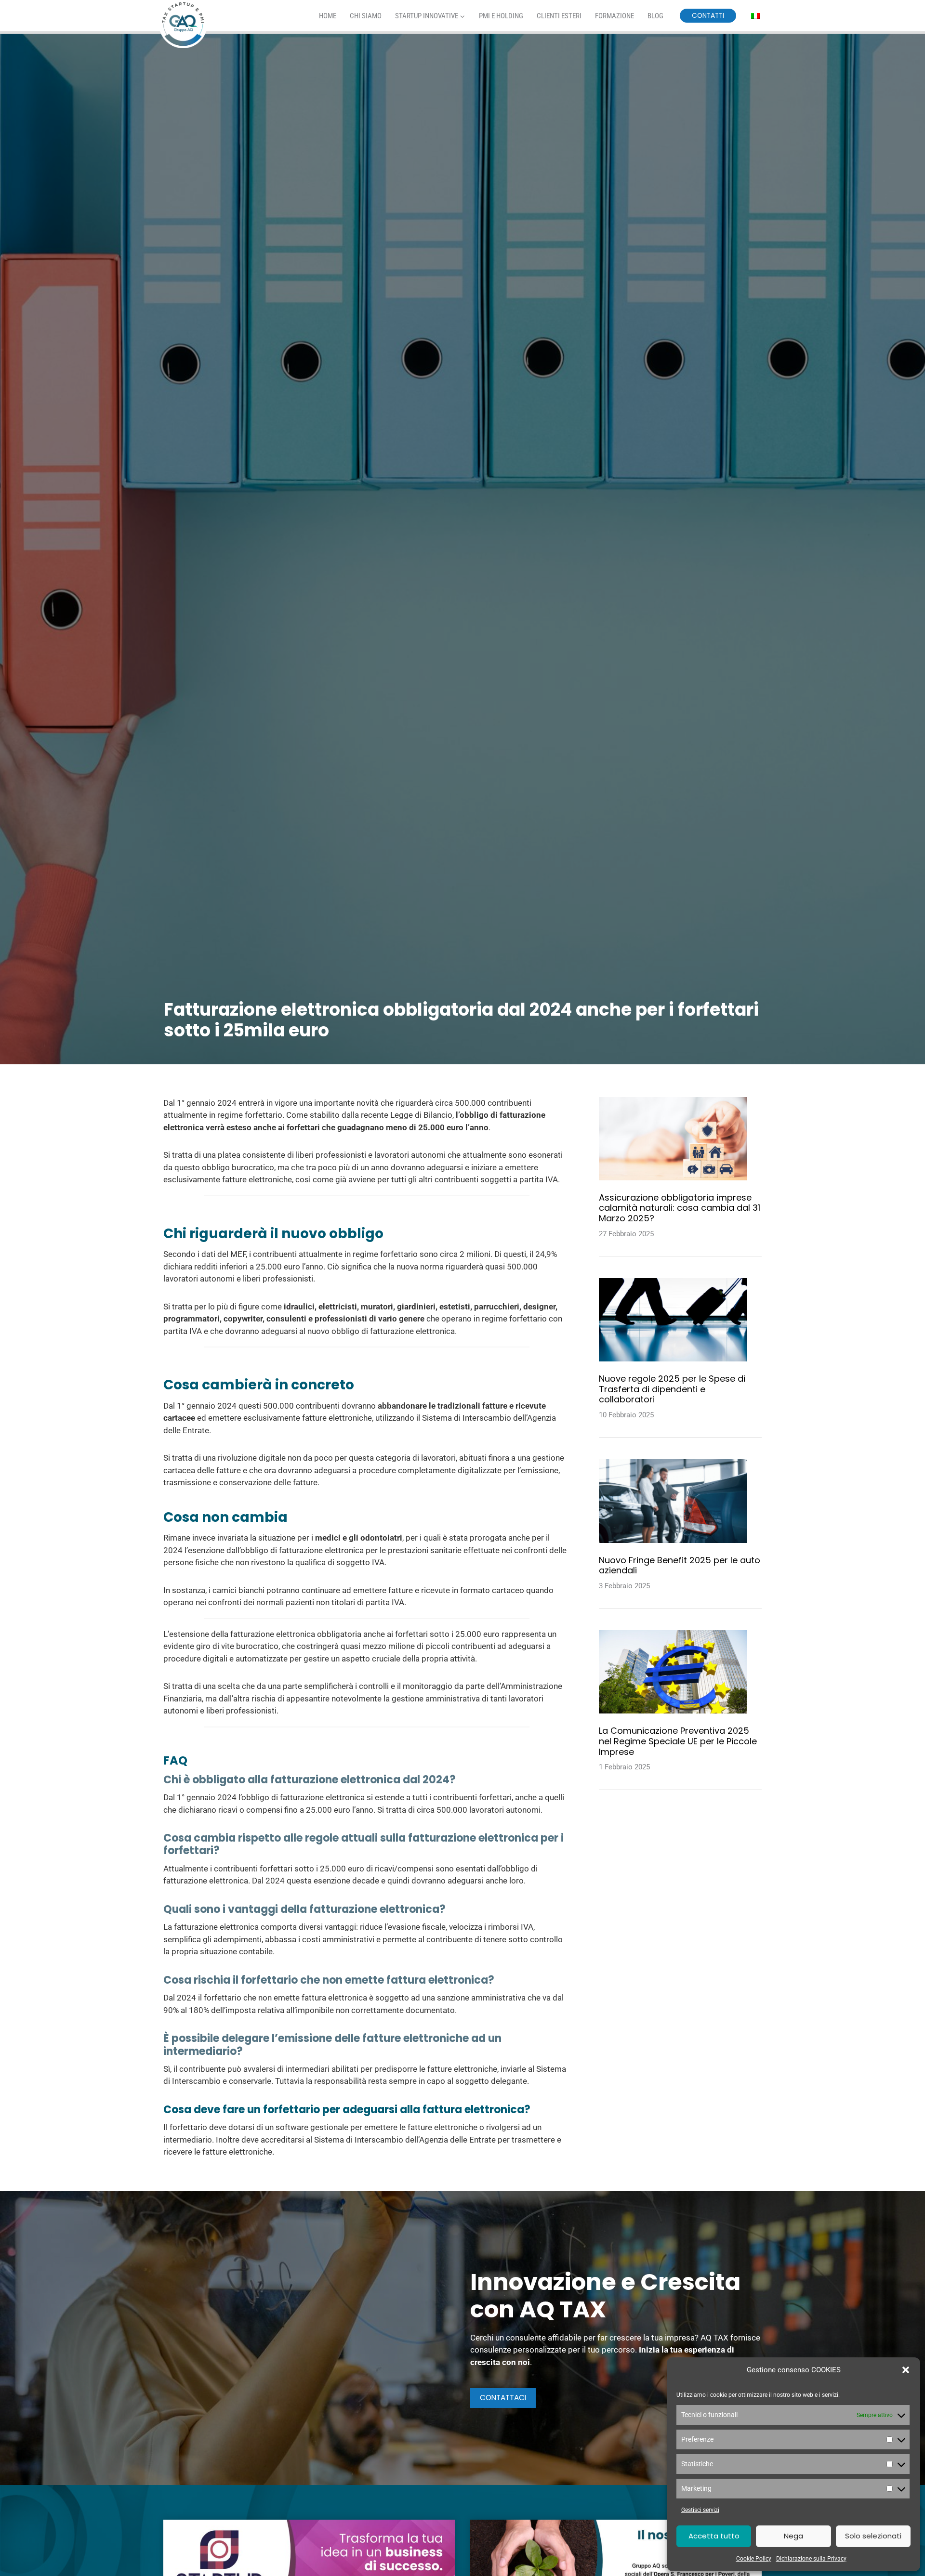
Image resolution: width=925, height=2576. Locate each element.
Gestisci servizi (700, 2510)
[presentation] (673, 1139)
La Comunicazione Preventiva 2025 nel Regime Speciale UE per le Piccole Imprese (678, 1741)
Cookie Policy (754, 2559)
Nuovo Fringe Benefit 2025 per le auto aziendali (680, 1565)
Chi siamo (366, 16)
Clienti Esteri (559, 16)
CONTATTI (708, 16)
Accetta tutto (714, 2536)
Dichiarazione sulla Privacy (811, 2559)
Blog (655, 16)
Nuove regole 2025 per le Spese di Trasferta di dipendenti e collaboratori (672, 1389)
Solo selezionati (873, 2536)
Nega (793, 2536)
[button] (906, 2370)
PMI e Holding (501, 16)
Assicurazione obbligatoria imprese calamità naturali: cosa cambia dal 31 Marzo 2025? (680, 1208)
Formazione (614, 16)
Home (328, 16)
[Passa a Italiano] (755, 16)
